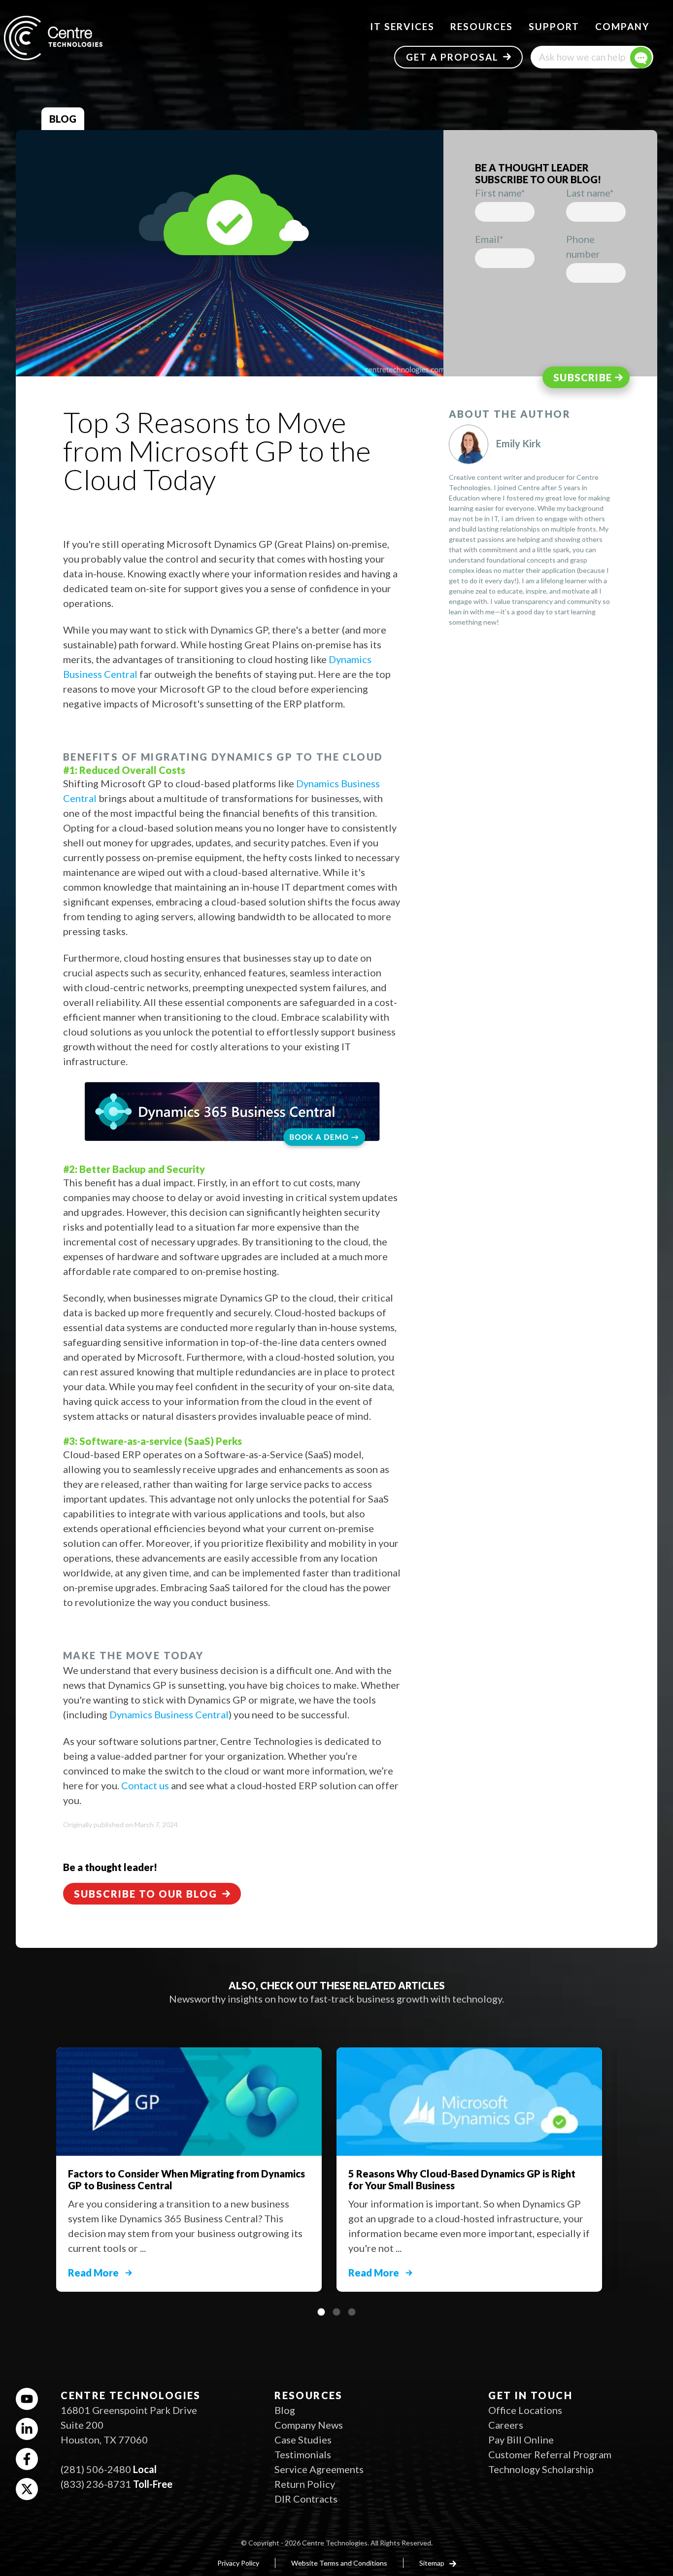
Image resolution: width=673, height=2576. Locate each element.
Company (622, 26)
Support (554, 26)
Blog (63, 119)
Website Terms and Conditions (339, 2563)
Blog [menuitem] (285, 2410)
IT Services (402, 26)
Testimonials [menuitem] (303, 2454)
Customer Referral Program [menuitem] (550, 2454)
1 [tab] (321, 2312)
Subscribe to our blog (146, 1894)
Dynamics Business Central (169, 1714)
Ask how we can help (582, 57)
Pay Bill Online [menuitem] (521, 2440)
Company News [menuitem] (309, 2425)
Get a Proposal (452, 57)
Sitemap (433, 2563)
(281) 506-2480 (96, 2469)
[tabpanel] (477, 2165)
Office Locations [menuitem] (525, 2410)
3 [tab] (352, 2312)
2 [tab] (336, 2312)
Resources (482, 26)
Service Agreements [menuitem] (319, 2469)
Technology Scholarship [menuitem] (541, 2469)
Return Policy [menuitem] (305, 2484)
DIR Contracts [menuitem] (306, 2499)
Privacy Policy (238, 2563)
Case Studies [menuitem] (303, 2440)
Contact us (145, 1785)
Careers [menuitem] (506, 2425)
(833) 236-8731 (96, 2484)
